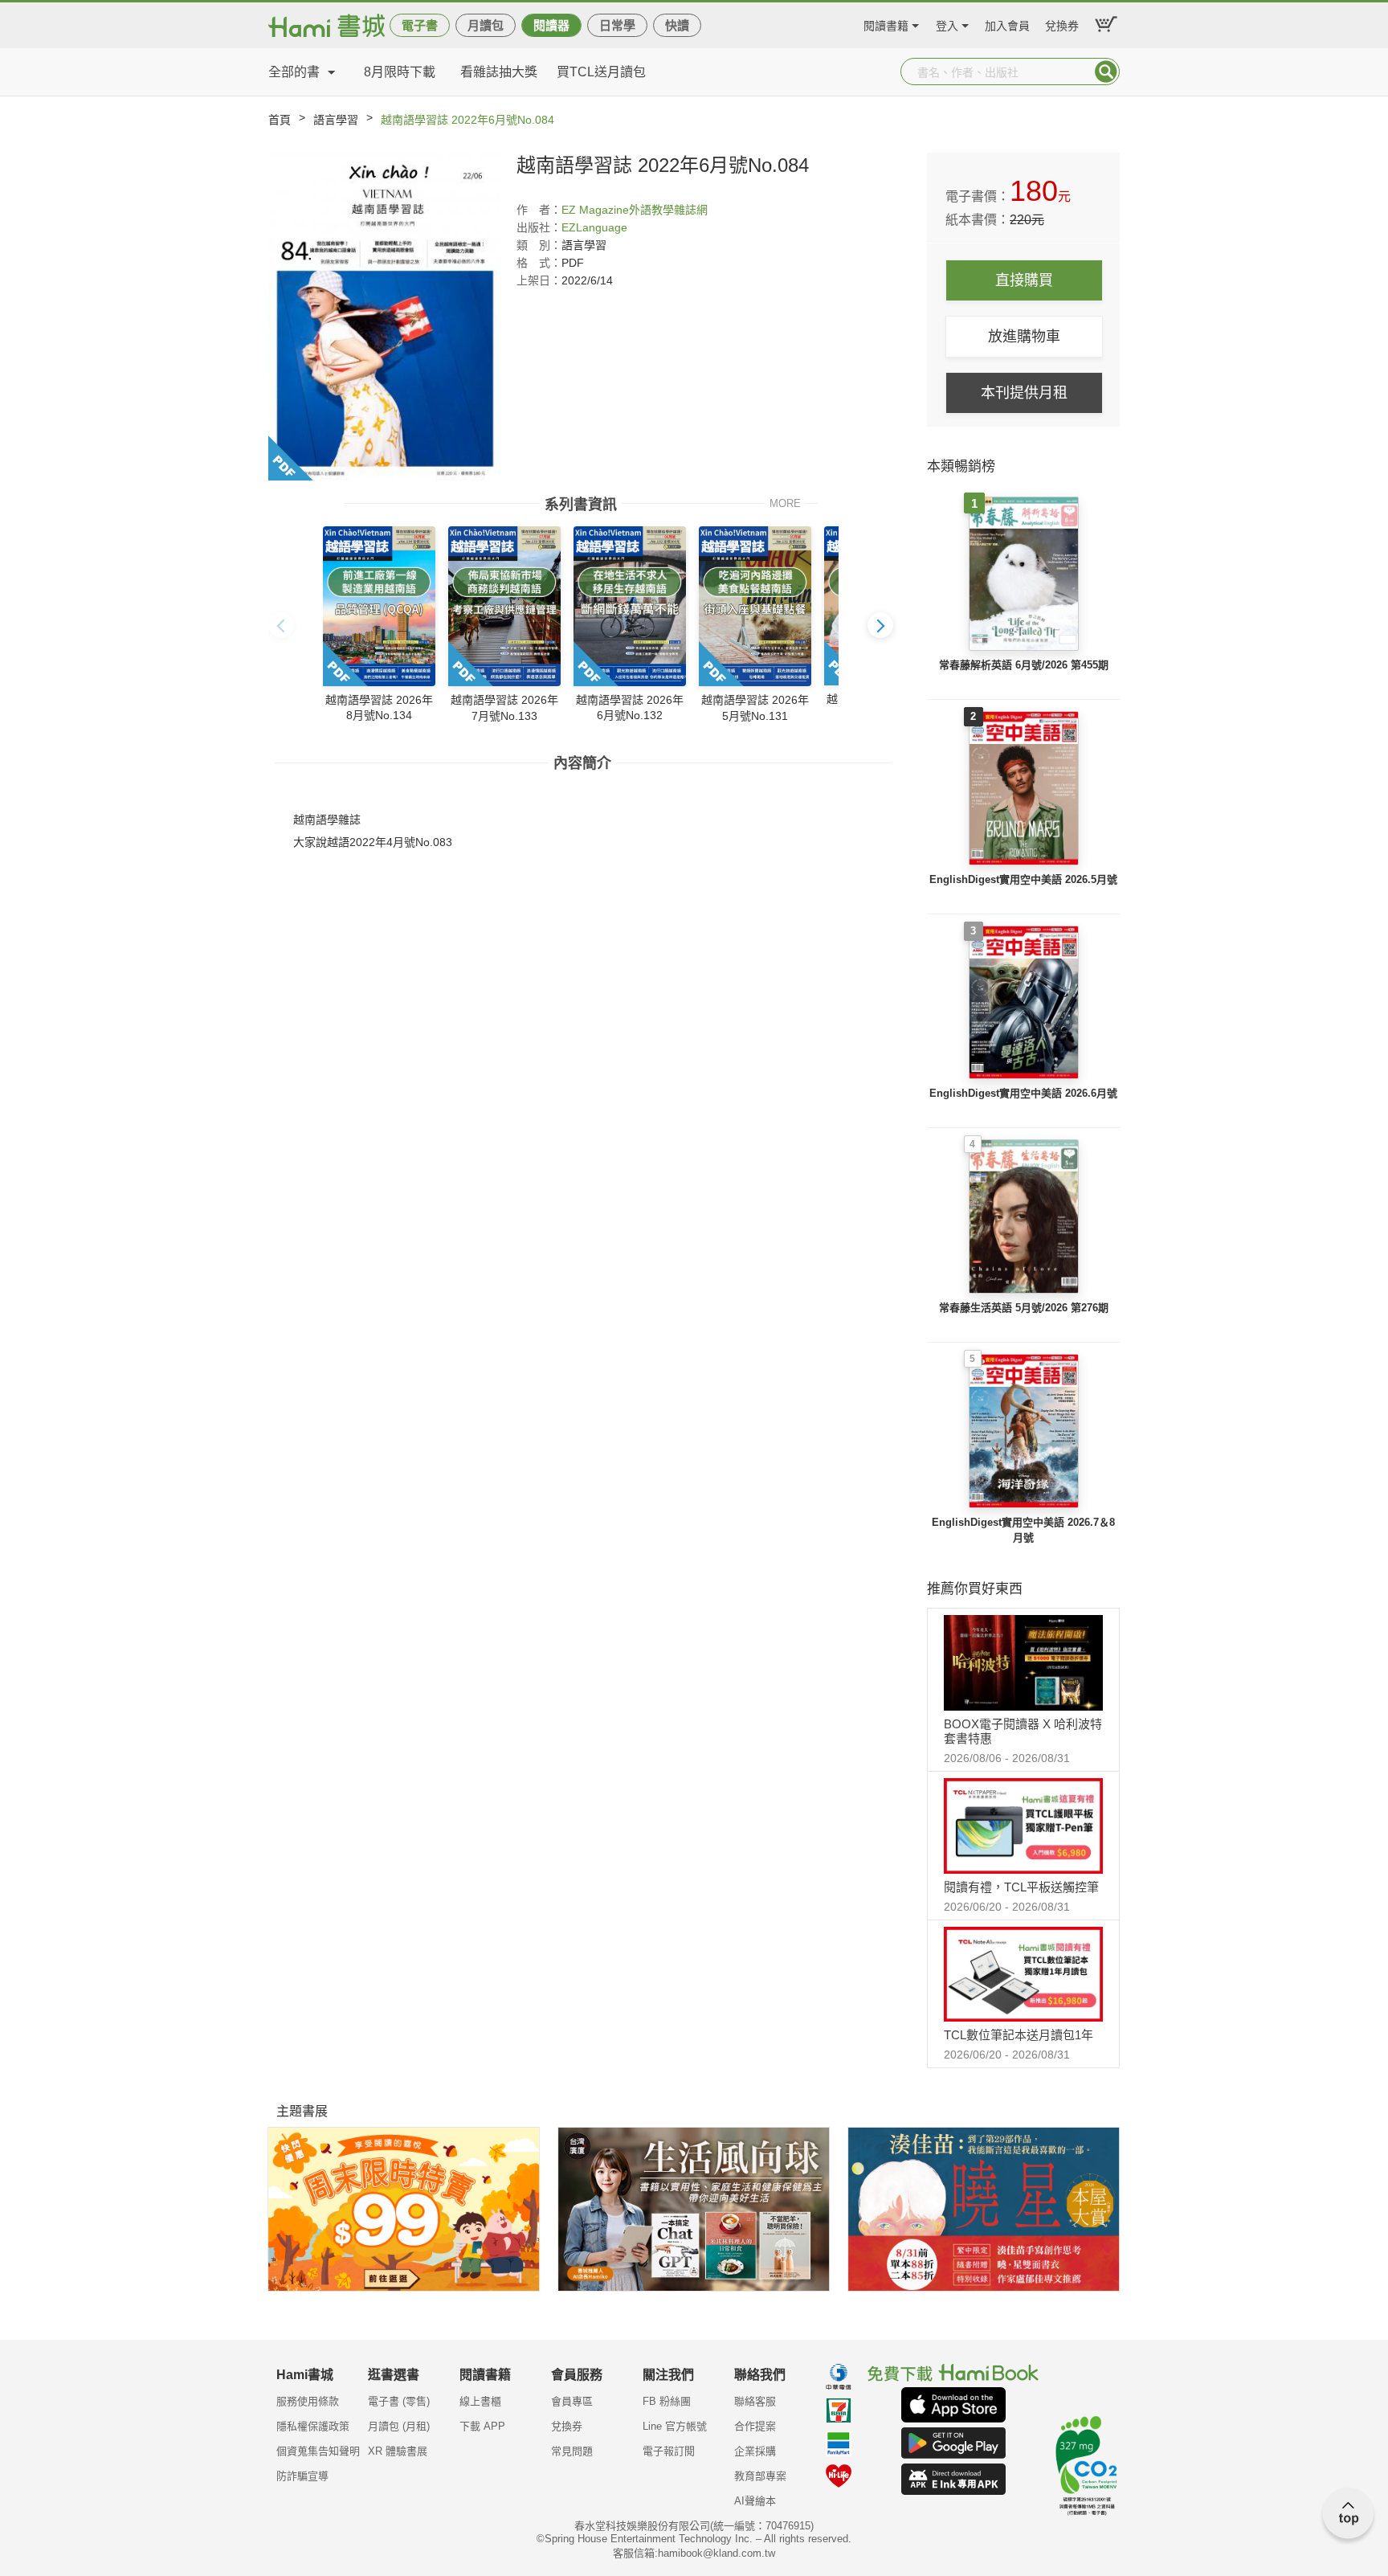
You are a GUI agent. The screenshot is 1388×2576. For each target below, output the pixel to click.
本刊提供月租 (1024, 393)
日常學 (617, 25)
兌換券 (1062, 24)
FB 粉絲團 (667, 2401)
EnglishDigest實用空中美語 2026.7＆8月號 (1023, 1530)
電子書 (420, 25)
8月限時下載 (400, 72)
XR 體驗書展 (398, 2451)
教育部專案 (760, 2476)
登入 (947, 24)
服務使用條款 (308, 2401)
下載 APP (482, 2426)
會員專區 (572, 2401)
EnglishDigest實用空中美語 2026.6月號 (1023, 1093)
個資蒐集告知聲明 (318, 2451)
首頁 (280, 120)
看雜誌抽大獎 (499, 72)
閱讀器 (551, 25)
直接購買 (1024, 280)
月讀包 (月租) (399, 2426)
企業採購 (755, 2451)
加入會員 (1007, 24)
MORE (785, 503)
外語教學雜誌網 (668, 210)
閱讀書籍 (886, 24)
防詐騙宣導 (302, 2476)
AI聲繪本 (755, 2501)
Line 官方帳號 (675, 2426)
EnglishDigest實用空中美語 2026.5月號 (1023, 879)
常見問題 (572, 2451)
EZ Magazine (595, 210)
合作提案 (755, 2426)
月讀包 (486, 25)
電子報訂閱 (669, 2451)
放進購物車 (1024, 337)
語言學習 (336, 120)
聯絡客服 (755, 2401)
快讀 (677, 25)
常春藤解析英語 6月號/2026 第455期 (1024, 665)
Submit (1106, 72)
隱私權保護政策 (313, 2426)
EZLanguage (594, 227)
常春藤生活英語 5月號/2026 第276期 (1024, 1308)
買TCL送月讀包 (601, 72)
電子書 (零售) (399, 2401)
